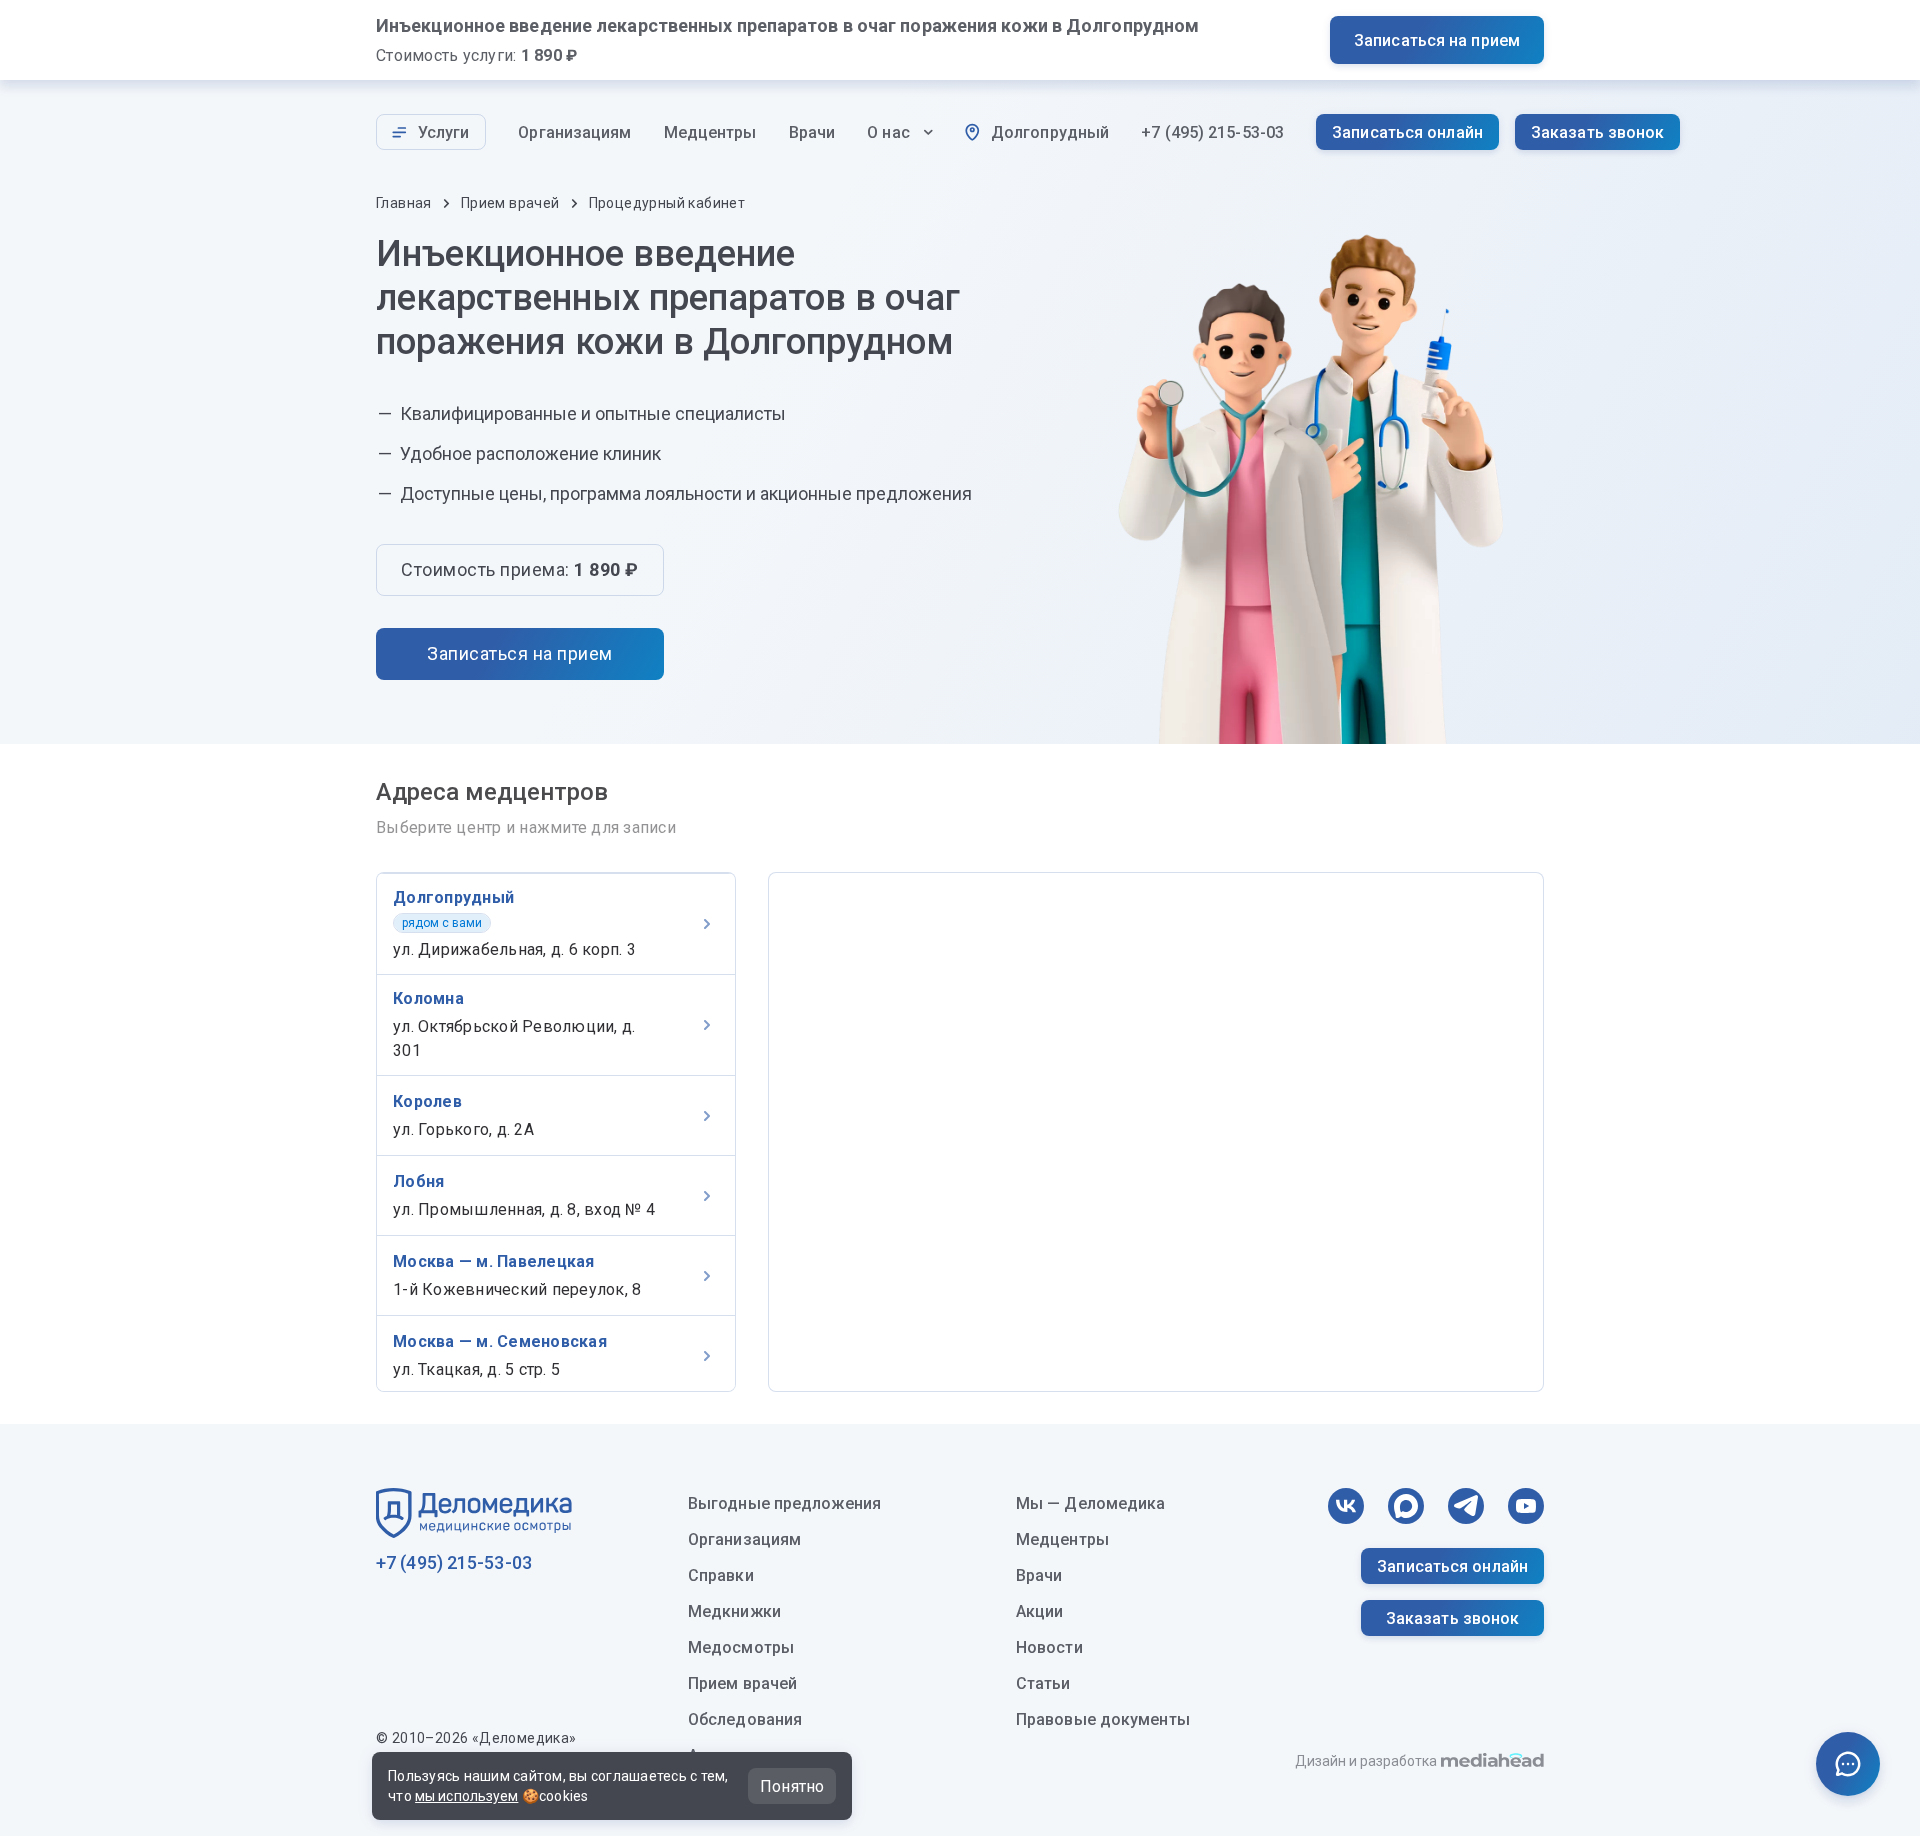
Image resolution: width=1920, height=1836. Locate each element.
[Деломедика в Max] (1406, 1506)
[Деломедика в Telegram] (1466, 1506)
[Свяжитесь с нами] (1848, 1764)
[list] (556, 1132)
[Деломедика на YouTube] (1526, 1506)
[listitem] (556, 923)
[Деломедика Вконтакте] (1346, 1506)
